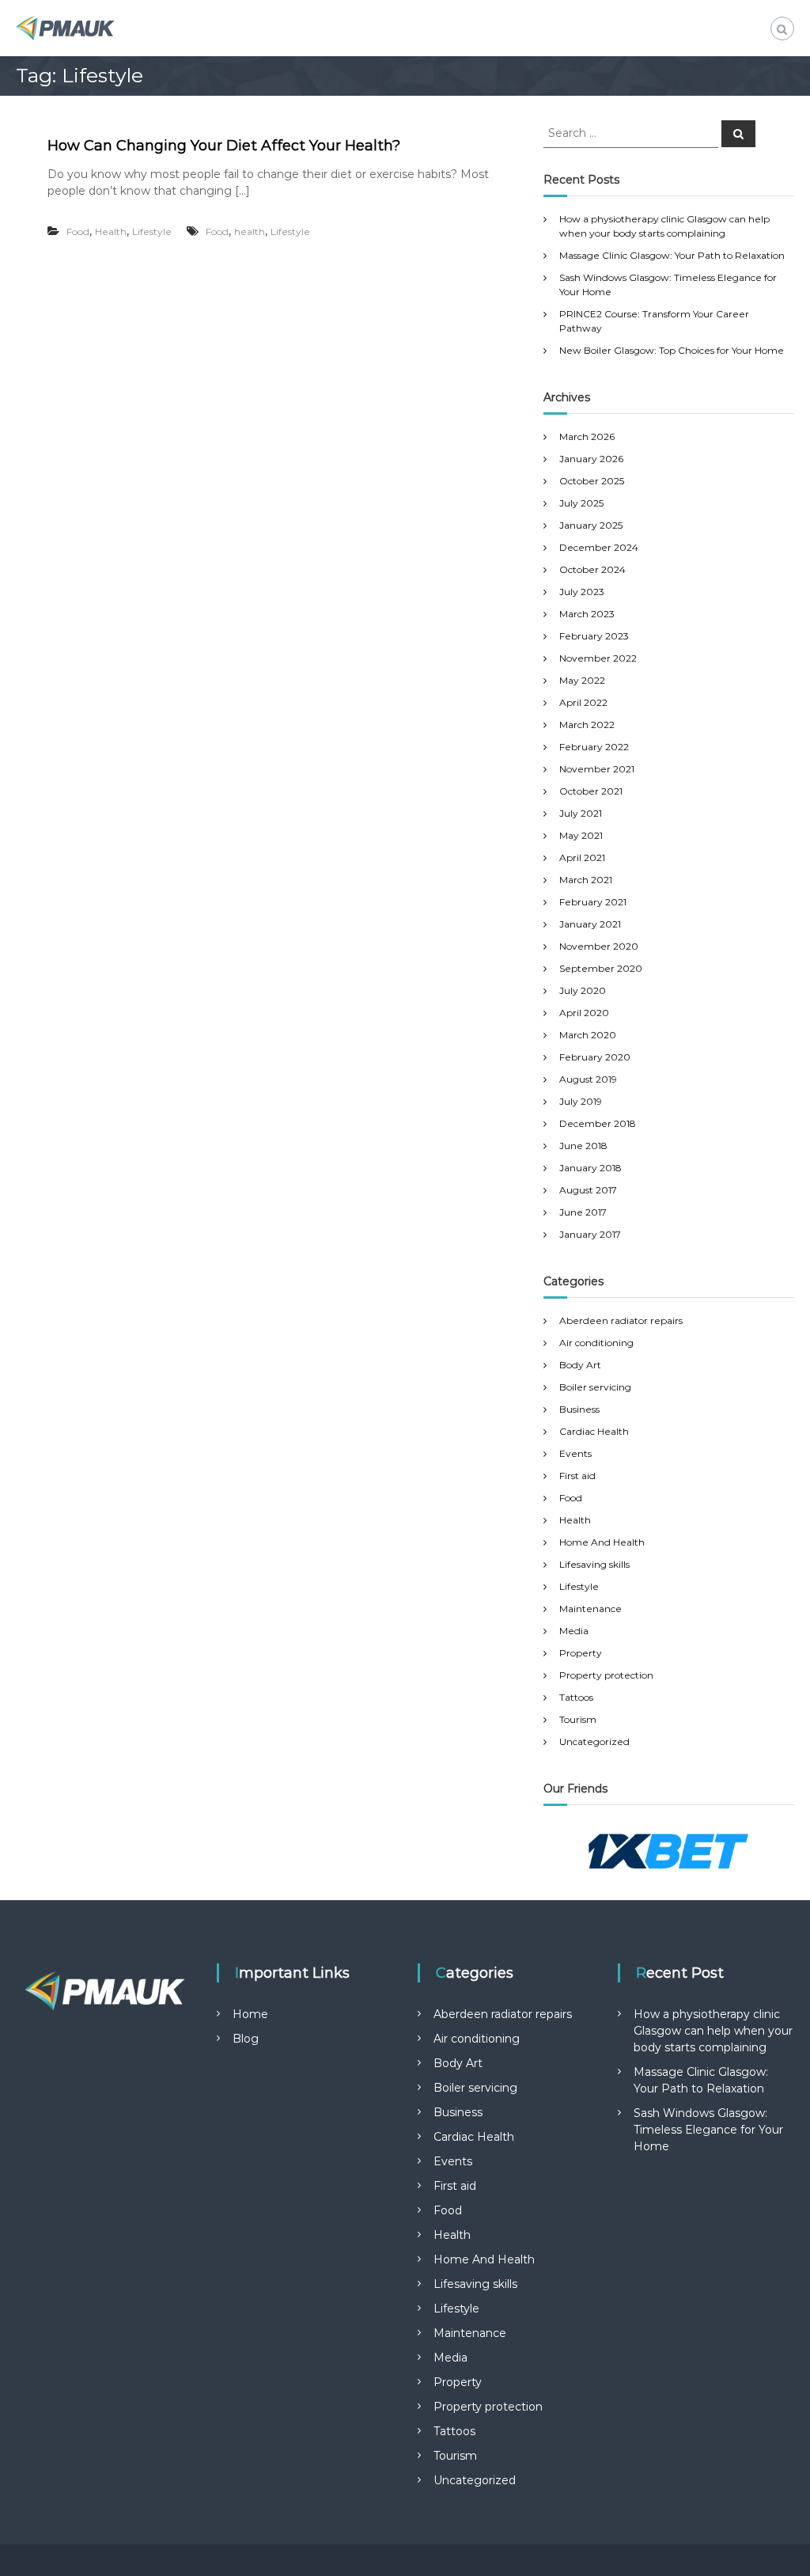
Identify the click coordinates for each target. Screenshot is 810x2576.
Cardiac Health (594, 1431)
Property (581, 1653)
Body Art (580, 1365)
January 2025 (591, 525)
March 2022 (587, 725)
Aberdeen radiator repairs (621, 1320)
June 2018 (583, 1146)
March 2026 (587, 436)
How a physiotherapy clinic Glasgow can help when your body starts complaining (713, 2031)
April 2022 (583, 702)
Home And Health (602, 1542)
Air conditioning (596, 1343)
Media (574, 1631)
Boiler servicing (595, 1387)
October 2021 (591, 791)
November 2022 (598, 658)
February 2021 (593, 902)
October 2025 (592, 481)
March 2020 (588, 1035)
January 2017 (590, 1234)
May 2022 (582, 680)
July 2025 (581, 503)
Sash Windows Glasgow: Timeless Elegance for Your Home (708, 2130)
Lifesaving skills (594, 1564)
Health (111, 231)
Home (250, 2014)
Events (575, 1453)
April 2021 (582, 857)
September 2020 (601, 968)
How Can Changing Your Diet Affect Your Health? (224, 146)
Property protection (606, 1675)
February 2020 (595, 1057)
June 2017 (583, 1212)
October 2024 (592, 569)
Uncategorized (594, 1741)
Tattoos (576, 1697)
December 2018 (598, 1123)
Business (579, 1409)
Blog (246, 2039)
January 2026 (591, 459)
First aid (577, 1476)
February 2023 (594, 636)
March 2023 (587, 614)
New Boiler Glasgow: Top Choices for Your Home (672, 350)
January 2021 (590, 924)
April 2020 (584, 1013)
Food (78, 231)
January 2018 (590, 1168)
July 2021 (581, 813)
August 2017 (588, 1190)
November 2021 (597, 769)
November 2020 (599, 946)
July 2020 (583, 990)
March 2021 (586, 880)
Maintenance (590, 1609)
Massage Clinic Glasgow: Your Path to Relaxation (672, 255)
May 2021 (581, 835)
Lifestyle (152, 231)
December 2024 (599, 547)
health (250, 231)
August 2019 (588, 1079)
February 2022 (594, 747)
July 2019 (581, 1101)
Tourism (578, 1719)
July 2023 (582, 592)
